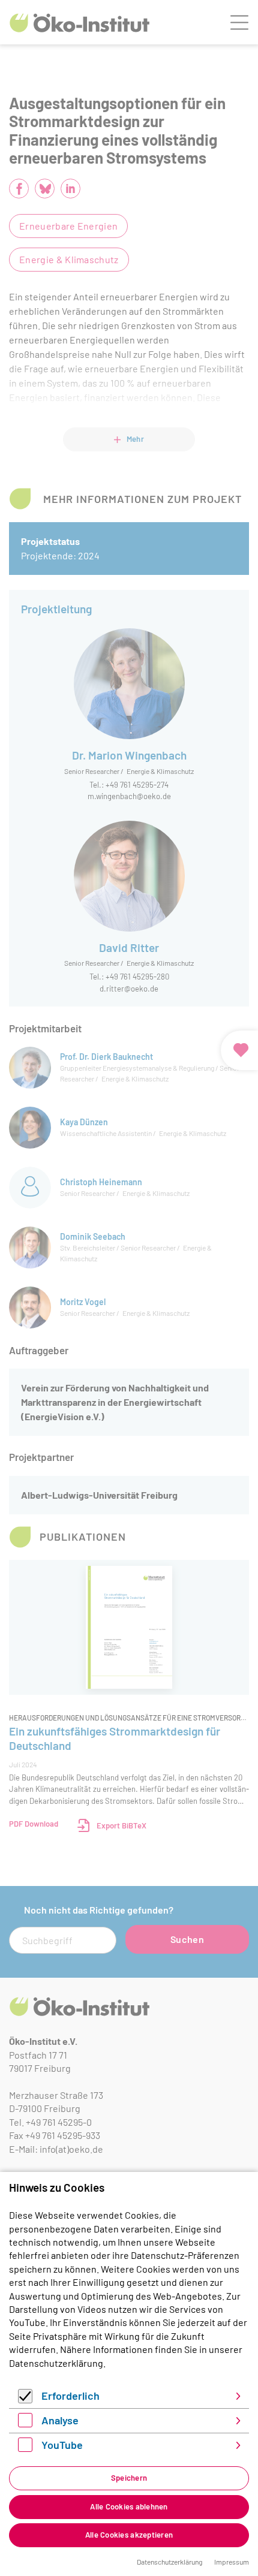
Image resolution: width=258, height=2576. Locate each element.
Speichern (129, 2478)
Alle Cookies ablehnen (129, 2506)
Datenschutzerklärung (56, 2363)
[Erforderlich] (25, 2399)
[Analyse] (25, 2423)
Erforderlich (70, 2396)
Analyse (60, 2420)
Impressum (232, 2562)
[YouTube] (25, 2448)
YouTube (62, 2445)
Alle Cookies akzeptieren (129, 2535)
